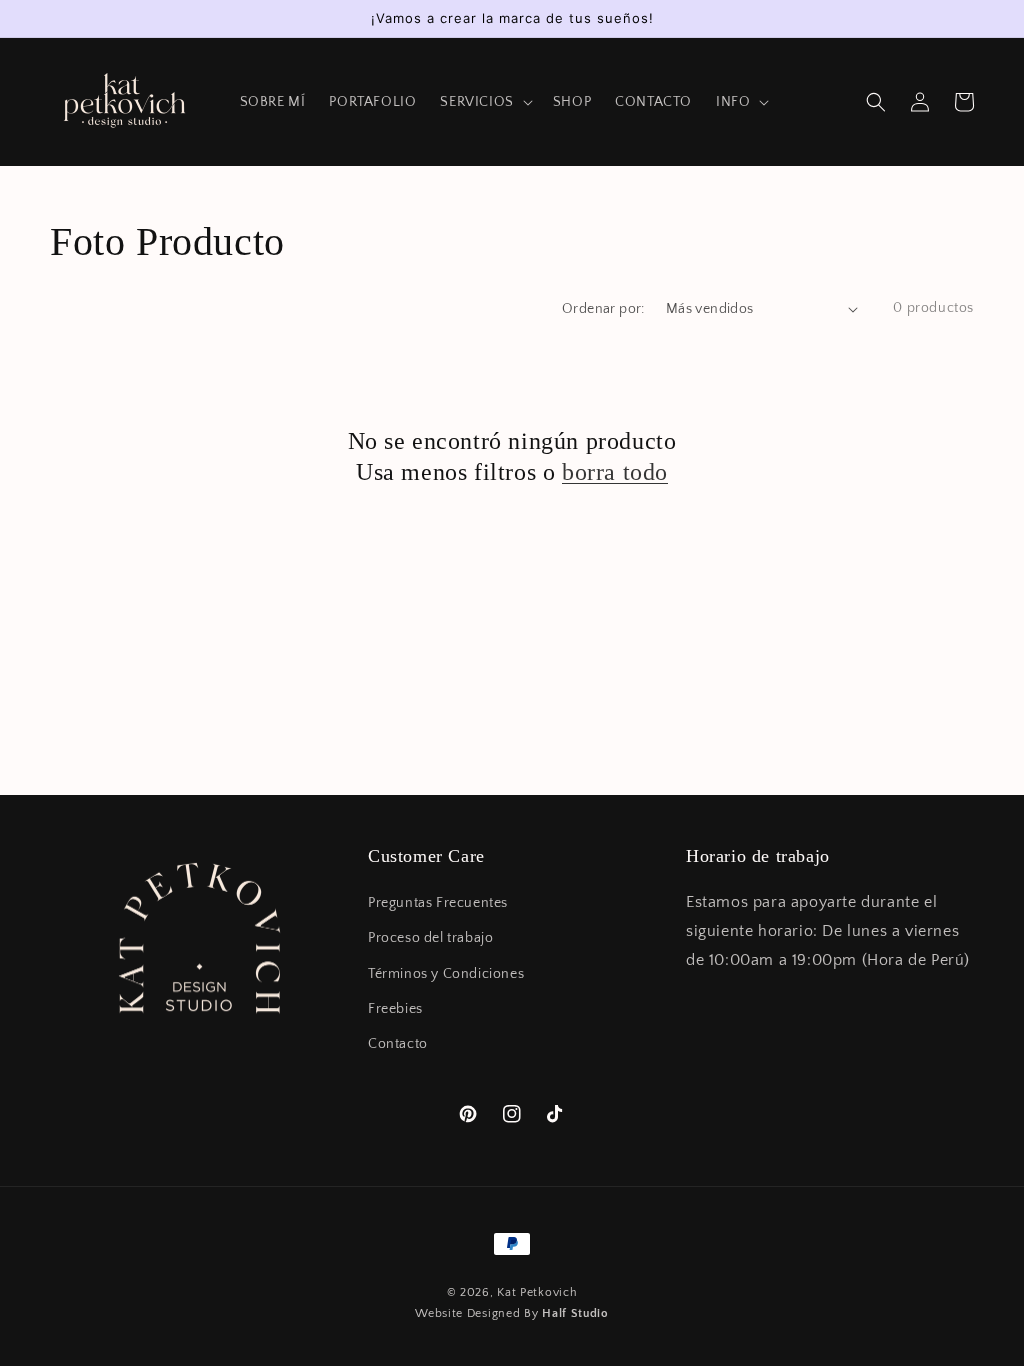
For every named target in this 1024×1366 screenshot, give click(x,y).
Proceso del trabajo (430, 938)
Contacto (398, 1044)
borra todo (615, 472)
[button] (876, 102)
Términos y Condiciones (446, 974)
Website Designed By (512, 1313)
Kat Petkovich (537, 1292)
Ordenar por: (603, 309)
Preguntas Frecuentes (438, 903)
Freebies (395, 1009)
